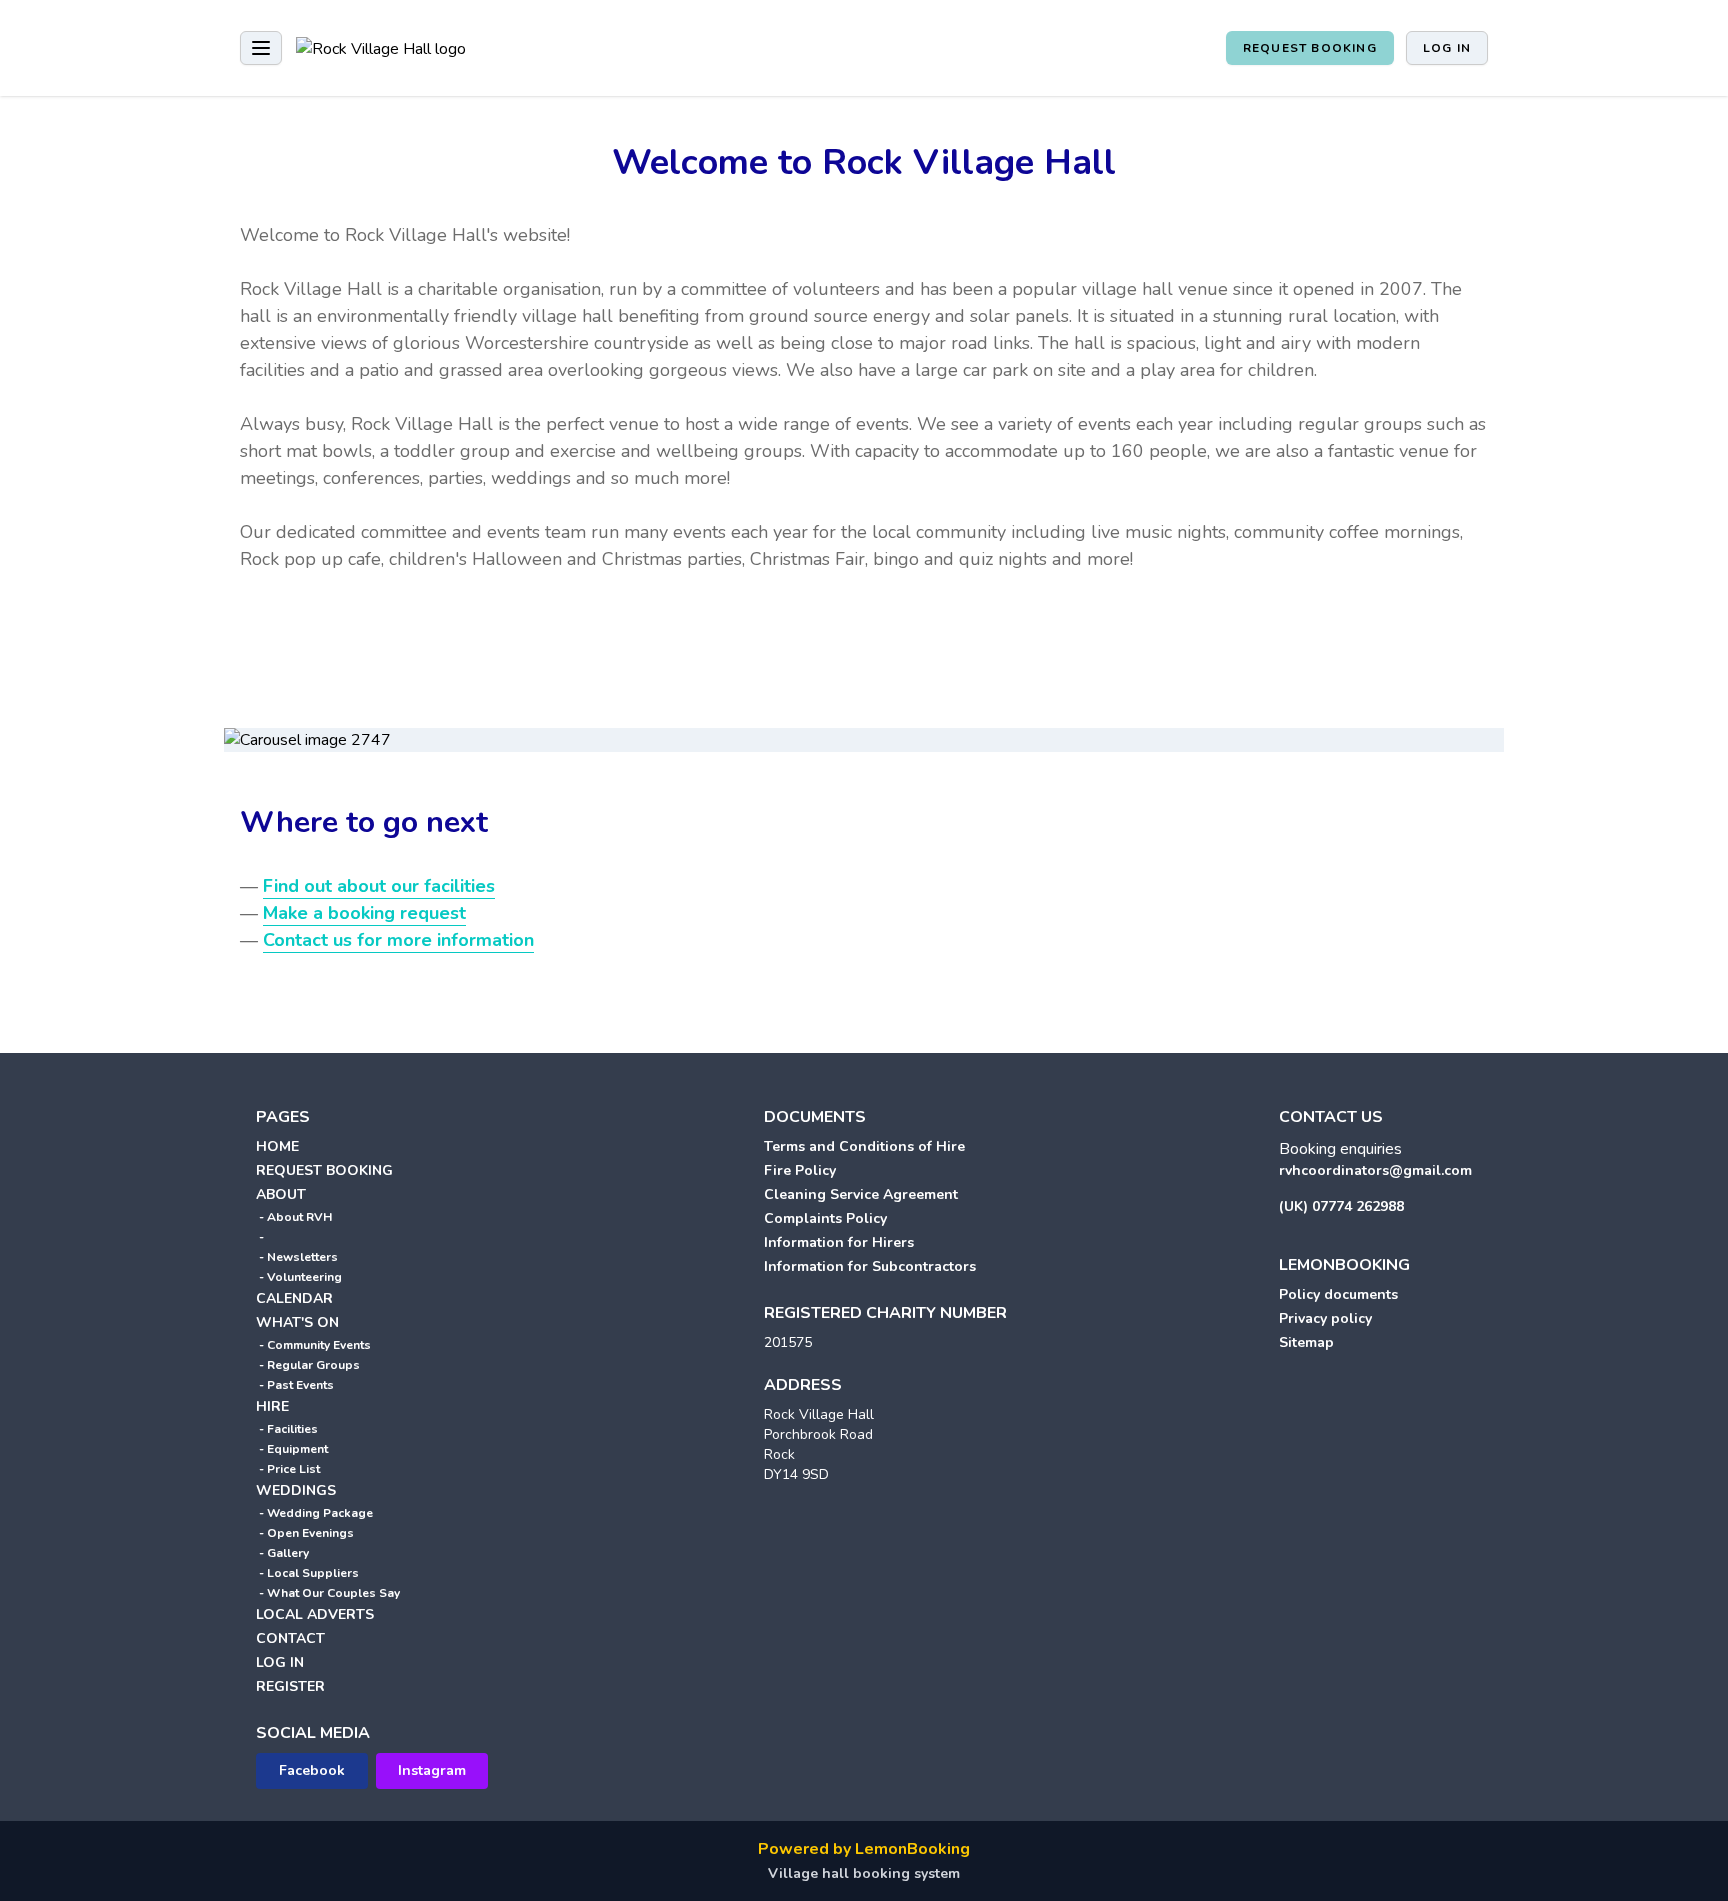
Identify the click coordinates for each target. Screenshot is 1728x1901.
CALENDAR (294, 1298)
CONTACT (290, 1638)
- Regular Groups (308, 1365)
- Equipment (292, 1449)
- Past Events (295, 1385)
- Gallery (282, 1553)
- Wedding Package (314, 1513)
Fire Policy (800, 1170)
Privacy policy (1325, 1318)
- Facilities (287, 1429)
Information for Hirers (839, 1242)
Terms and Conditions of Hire (864, 1146)
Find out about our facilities (379, 886)
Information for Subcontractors (870, 1266)
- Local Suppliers (307, 1573)
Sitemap (1306, 1342)
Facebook (312, 1770)
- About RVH (294, 1217)
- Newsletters (297, 1257)
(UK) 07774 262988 (1341, 1206)
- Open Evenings (305, 1533)
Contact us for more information (398, 940)
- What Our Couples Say (328, 1593)
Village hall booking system (864, 1873)
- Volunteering (299, 1277)
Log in (1447, 48)
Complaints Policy (825, 1218)
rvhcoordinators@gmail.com (1375, 1170)
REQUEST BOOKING (1310, 48)
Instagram (432, 1770)
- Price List (288, 1469)
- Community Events (313, 1345)
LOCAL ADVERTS (315, 1614)
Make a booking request (364, 913)
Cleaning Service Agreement (861, 1194)
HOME (277, 1146)
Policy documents (1338, 1294)
